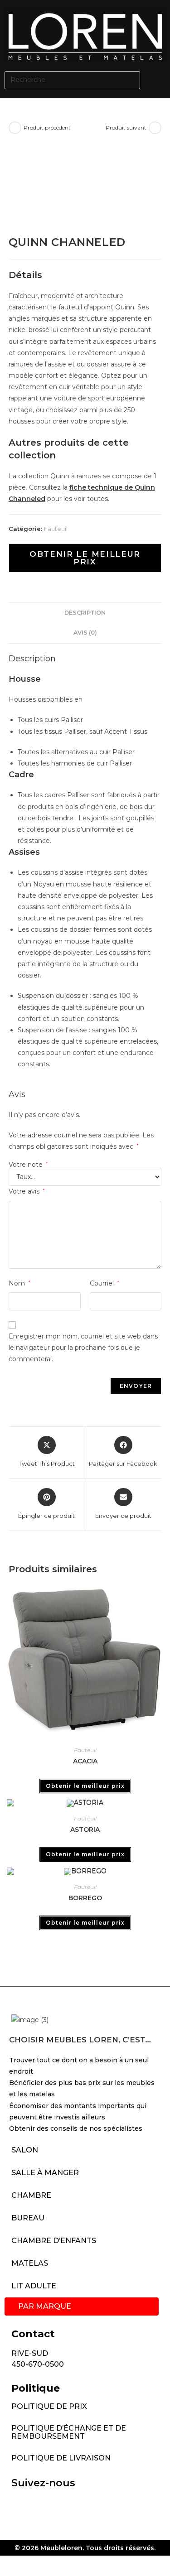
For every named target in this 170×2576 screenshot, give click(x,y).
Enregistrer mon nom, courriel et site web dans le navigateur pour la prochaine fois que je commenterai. (83, 1348)
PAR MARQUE (45, 2306)
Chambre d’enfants (54, 2241)
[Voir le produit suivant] (155, 128)
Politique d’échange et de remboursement (69, 2432)
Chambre (31, 2195)
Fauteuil (56, 529)
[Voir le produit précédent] (15, 128)
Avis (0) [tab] (85, 633)
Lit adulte (34, 2286)
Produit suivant (126, 128)
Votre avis (27, 1191)
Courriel (104, 1283)
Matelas (30, 2263)
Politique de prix (49, 2406)
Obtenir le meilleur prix (85, 558)
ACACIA (85, 1761)
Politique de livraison (61, 2458)
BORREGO (85, 1898)
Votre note (28, 1165)
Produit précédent (47, 128)
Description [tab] (85, 613)
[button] (157, 80)
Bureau (28, 2218)
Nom (19, 1283)
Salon (25, 2150)
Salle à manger (45, 2173)
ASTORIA (85, 1830)
